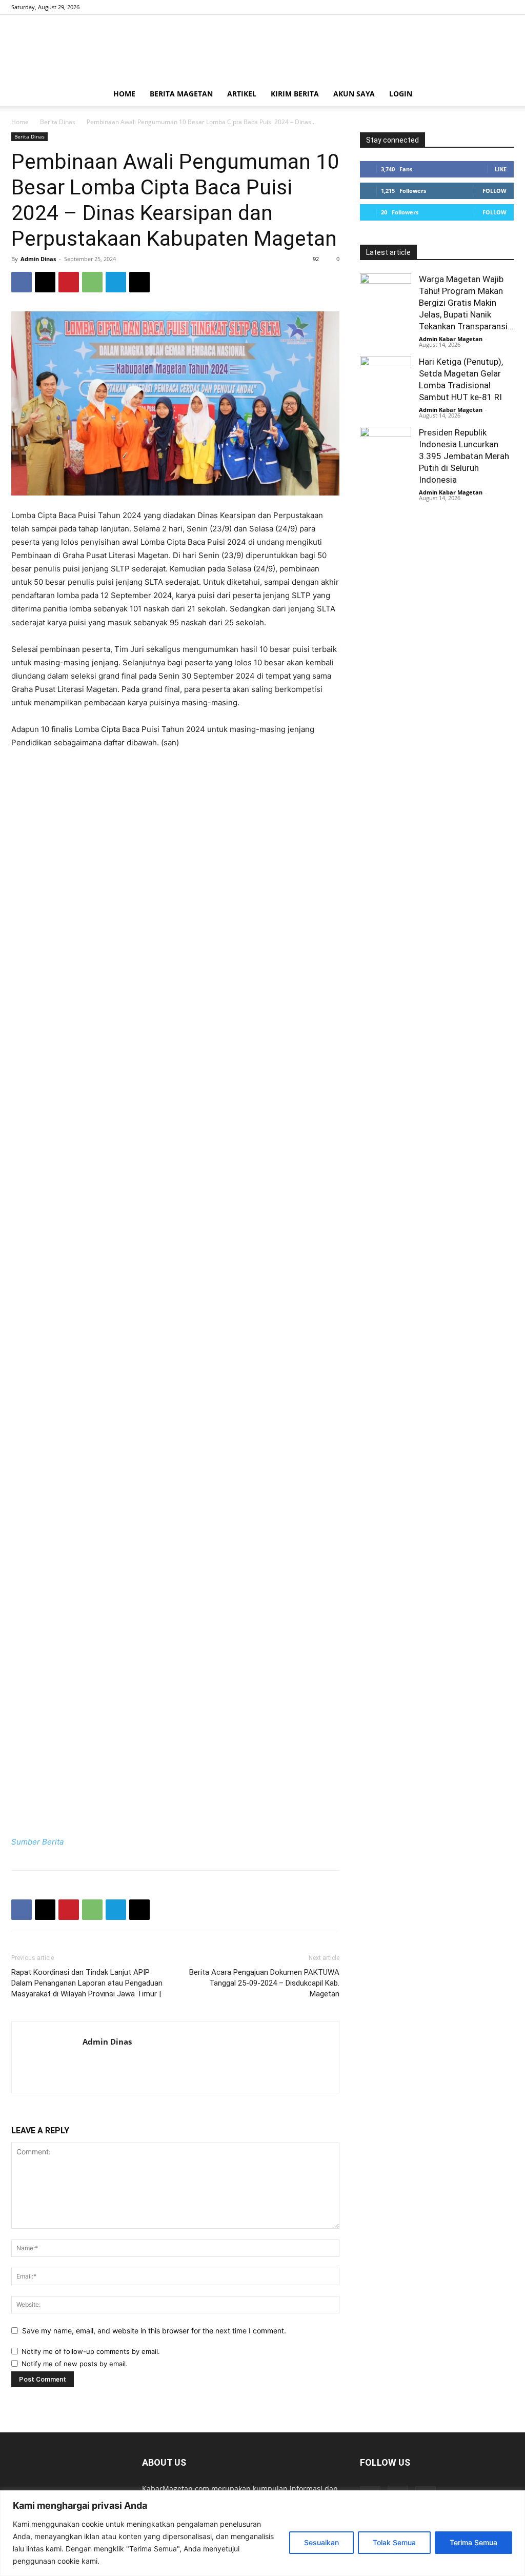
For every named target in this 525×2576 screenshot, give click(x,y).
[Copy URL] (139, 282)
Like (501, 169)
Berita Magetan (181, 94)
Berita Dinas (58, 122)
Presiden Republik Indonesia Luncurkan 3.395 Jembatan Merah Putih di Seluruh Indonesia (464, 456)
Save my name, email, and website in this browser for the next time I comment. (154, 2331)
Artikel (242, 94)
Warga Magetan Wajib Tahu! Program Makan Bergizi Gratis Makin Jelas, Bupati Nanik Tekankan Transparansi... (466, 303)
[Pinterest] (69, 282)
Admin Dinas (38, 259)
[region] (262, 2533)
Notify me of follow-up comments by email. (91, 2351)
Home (124, 94)
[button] (501, 95)
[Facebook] (472, 7)
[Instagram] (489, 7)
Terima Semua (473, 2542)
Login (401, 94)
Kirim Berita (295, 94)
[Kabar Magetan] (262, 49)
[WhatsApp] (92, 282)
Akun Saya (354, 94)
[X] (506, 7)
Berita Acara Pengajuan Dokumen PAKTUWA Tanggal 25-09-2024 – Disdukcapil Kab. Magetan (264, 1983)
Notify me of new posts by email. (75, 2364)
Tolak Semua (394, 2542)
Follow (494, 191)
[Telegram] (116, 282)
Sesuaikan (321, 2542)
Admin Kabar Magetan (451, 339)
